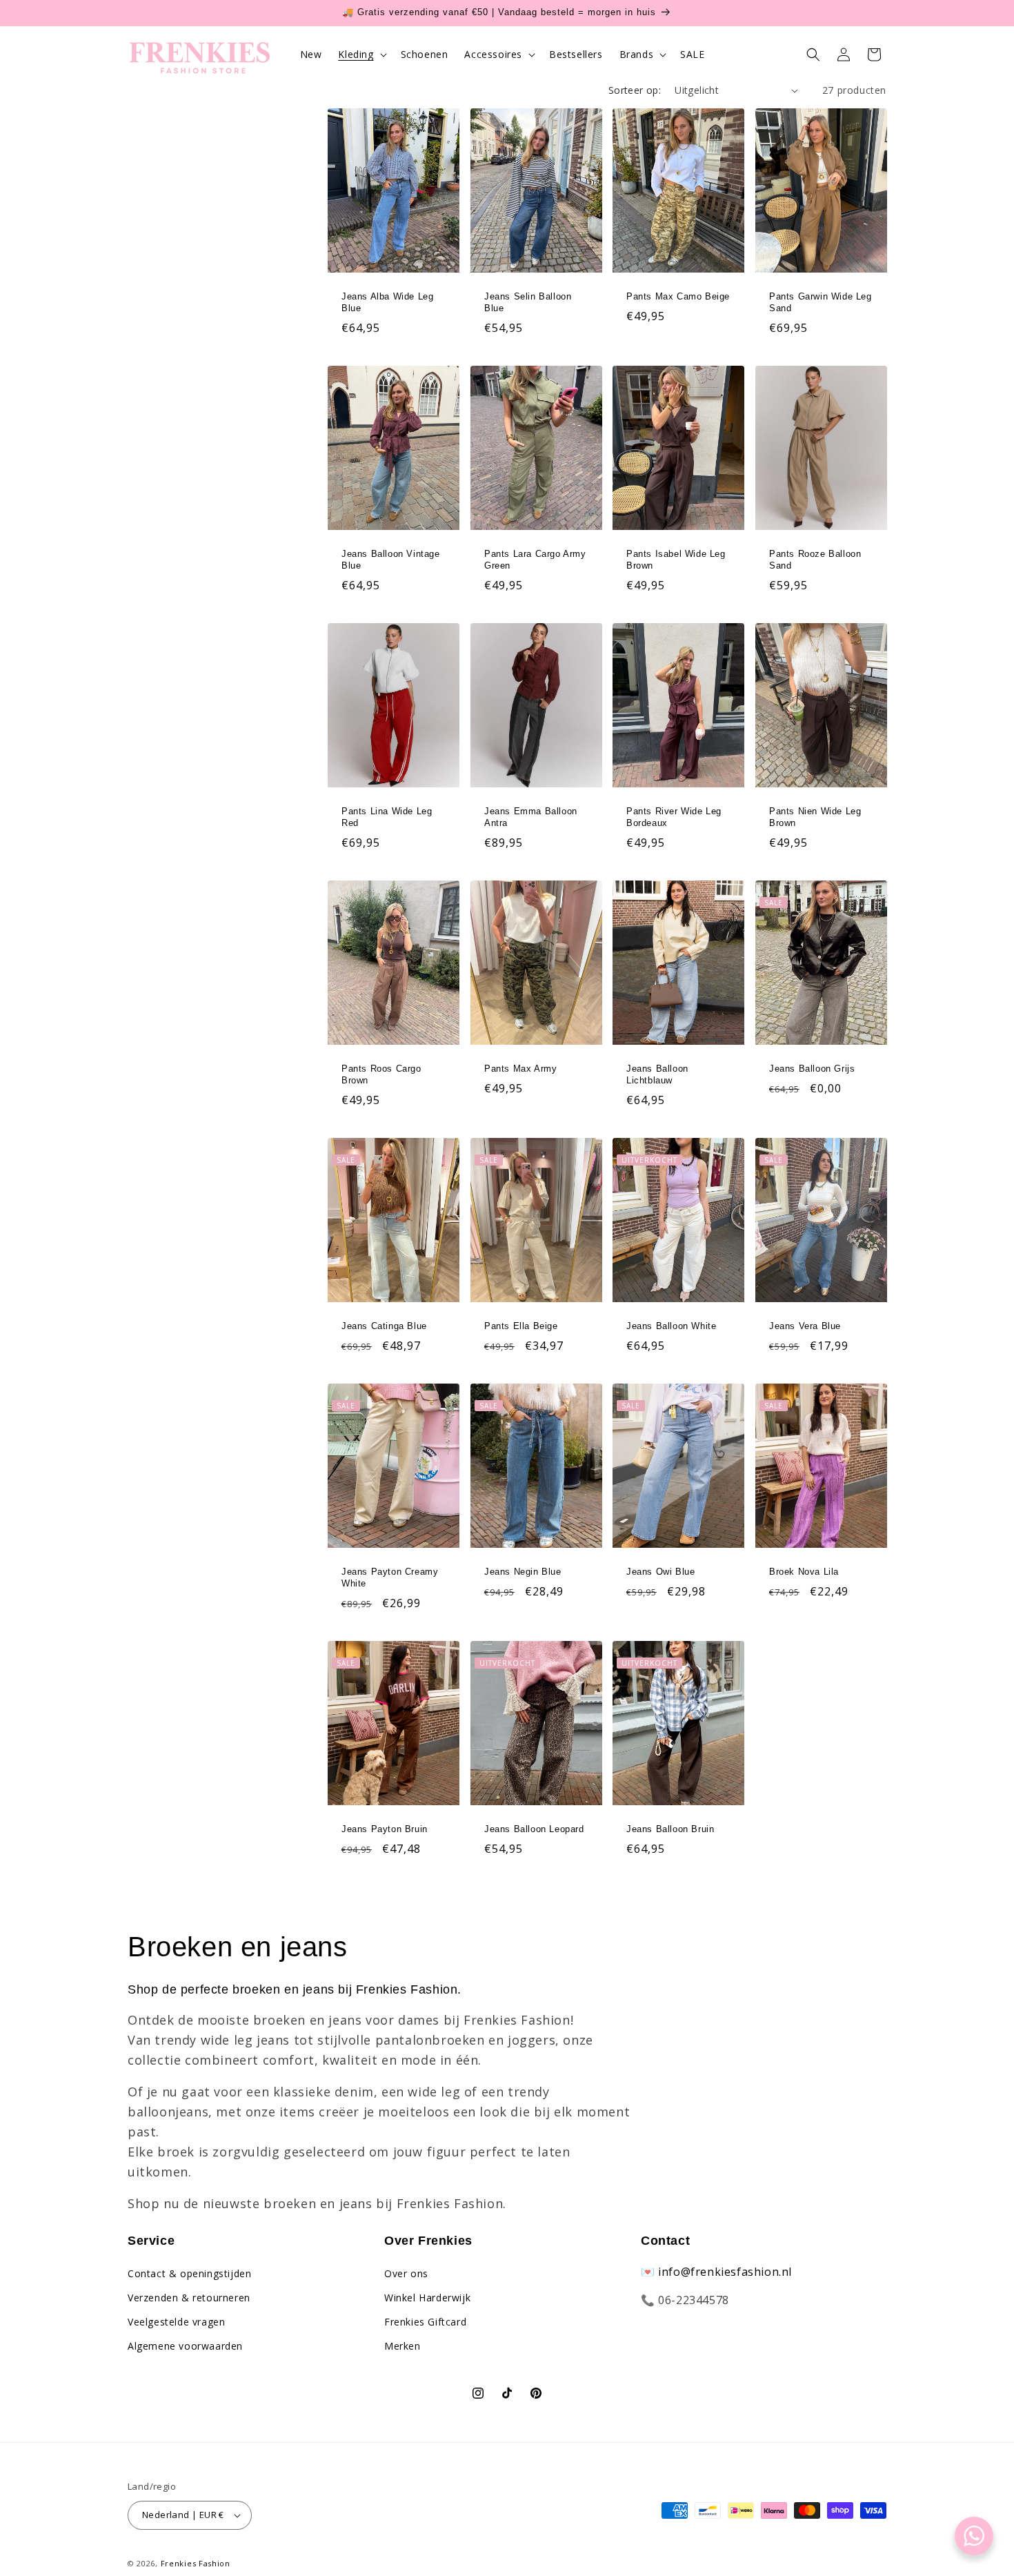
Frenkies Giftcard (425, 2322)
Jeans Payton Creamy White (390, 1577)
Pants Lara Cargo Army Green (535, 560)
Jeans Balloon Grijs (812, 1069)
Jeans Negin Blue (523, 1572)
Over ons (406, 2273)
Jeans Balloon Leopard (534, 1829)
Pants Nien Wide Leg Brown (815, 817)
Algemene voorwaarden (185, 2346)
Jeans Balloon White (671, 1326)
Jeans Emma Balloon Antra (531, 817)
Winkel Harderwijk (427, 2298)
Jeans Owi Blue (660, 1572)
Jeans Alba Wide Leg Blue (387, 302)
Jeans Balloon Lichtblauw (657, 1074)
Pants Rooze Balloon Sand (815, 560)
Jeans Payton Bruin (385, 1829)
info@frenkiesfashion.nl (725, 2272)
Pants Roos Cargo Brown (381, 1074)
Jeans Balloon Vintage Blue (391, 560)
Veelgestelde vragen (176, 2322)
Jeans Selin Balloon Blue (528, 302)
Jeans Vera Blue (805, 1326)
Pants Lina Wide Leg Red (387, 817)
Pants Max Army (520, 1069)
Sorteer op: (635, 90)
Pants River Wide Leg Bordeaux (674, 817)
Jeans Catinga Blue (384, 1326)
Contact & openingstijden (189, 2273)
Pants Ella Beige (521, 1326)
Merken (402, 2346)
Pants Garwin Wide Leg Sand (821, 302)
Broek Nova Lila (804, 1572)
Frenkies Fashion (196, 2563)
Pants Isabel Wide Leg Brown (676, 560)
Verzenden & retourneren (189, 2298)
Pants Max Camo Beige (678, 296)
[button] (361, 55)
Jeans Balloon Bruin (670, 1829)
